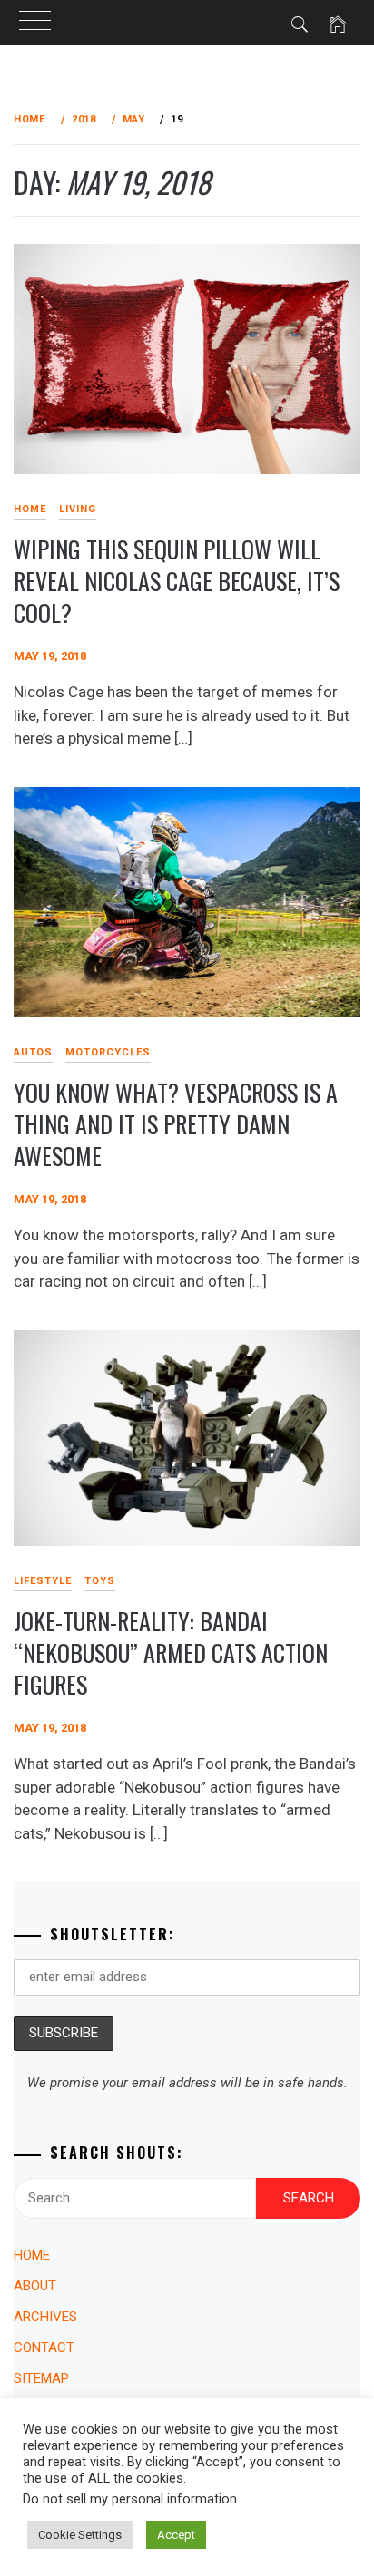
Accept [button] (176, 2535)
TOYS (100, 1581)
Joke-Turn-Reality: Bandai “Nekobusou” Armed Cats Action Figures (171, 1652)
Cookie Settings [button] (80, 2535)
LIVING (78, 509)
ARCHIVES (45, 2317)
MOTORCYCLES (108, 1052)
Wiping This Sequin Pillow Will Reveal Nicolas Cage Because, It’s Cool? (177, 580)
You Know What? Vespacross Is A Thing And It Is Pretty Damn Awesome (176, 1123)
